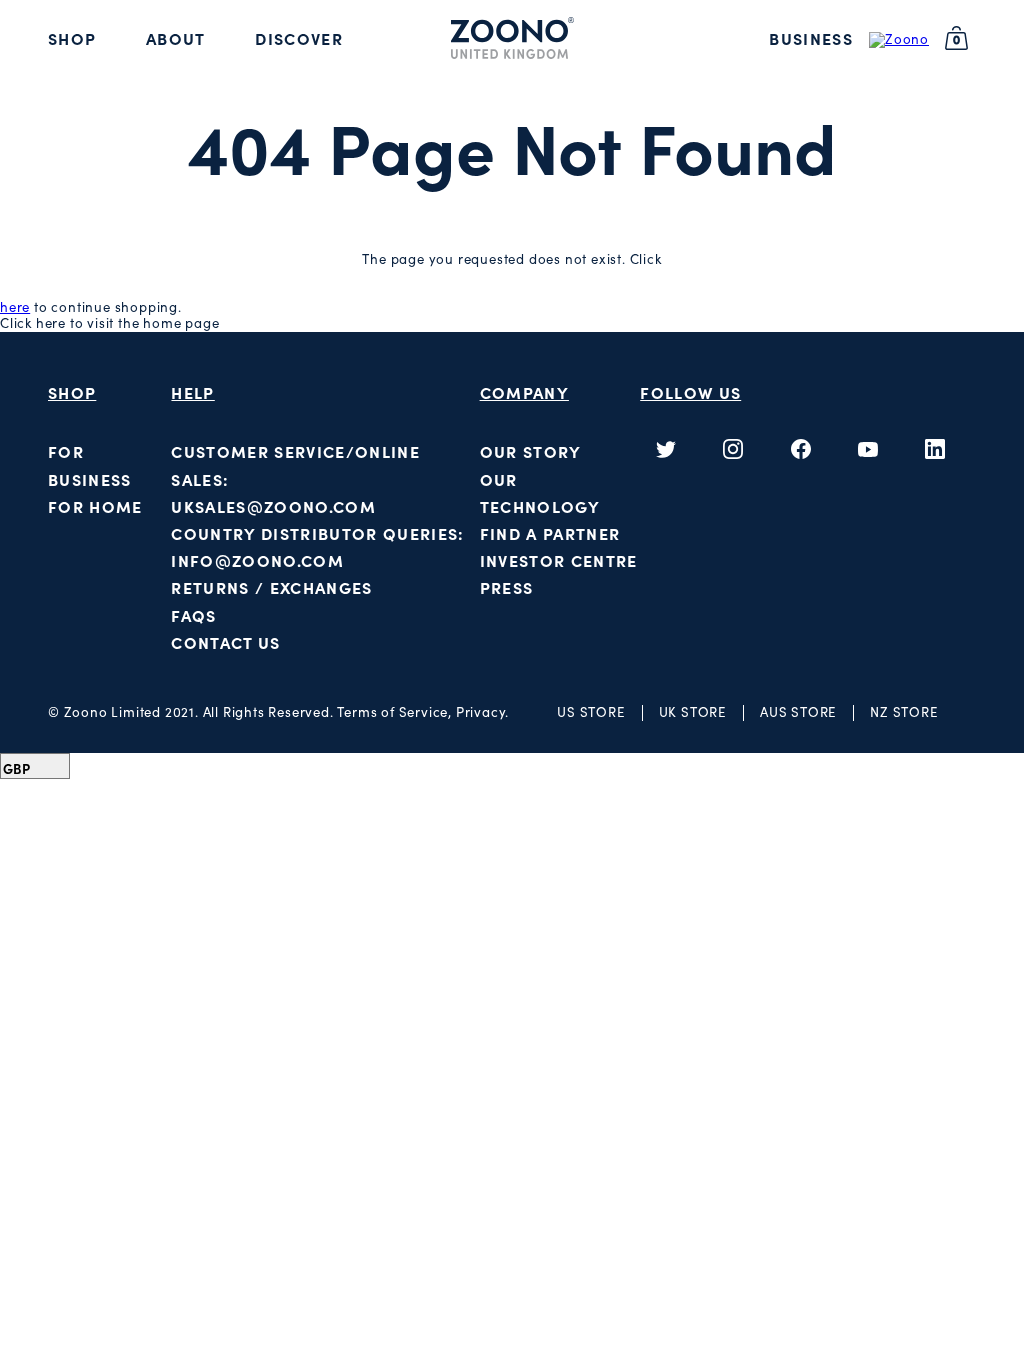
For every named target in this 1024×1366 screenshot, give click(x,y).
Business (811, 39)
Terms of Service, (396, 713)
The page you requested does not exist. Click (511, 259)
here (15, 307)
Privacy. (482, 713)
